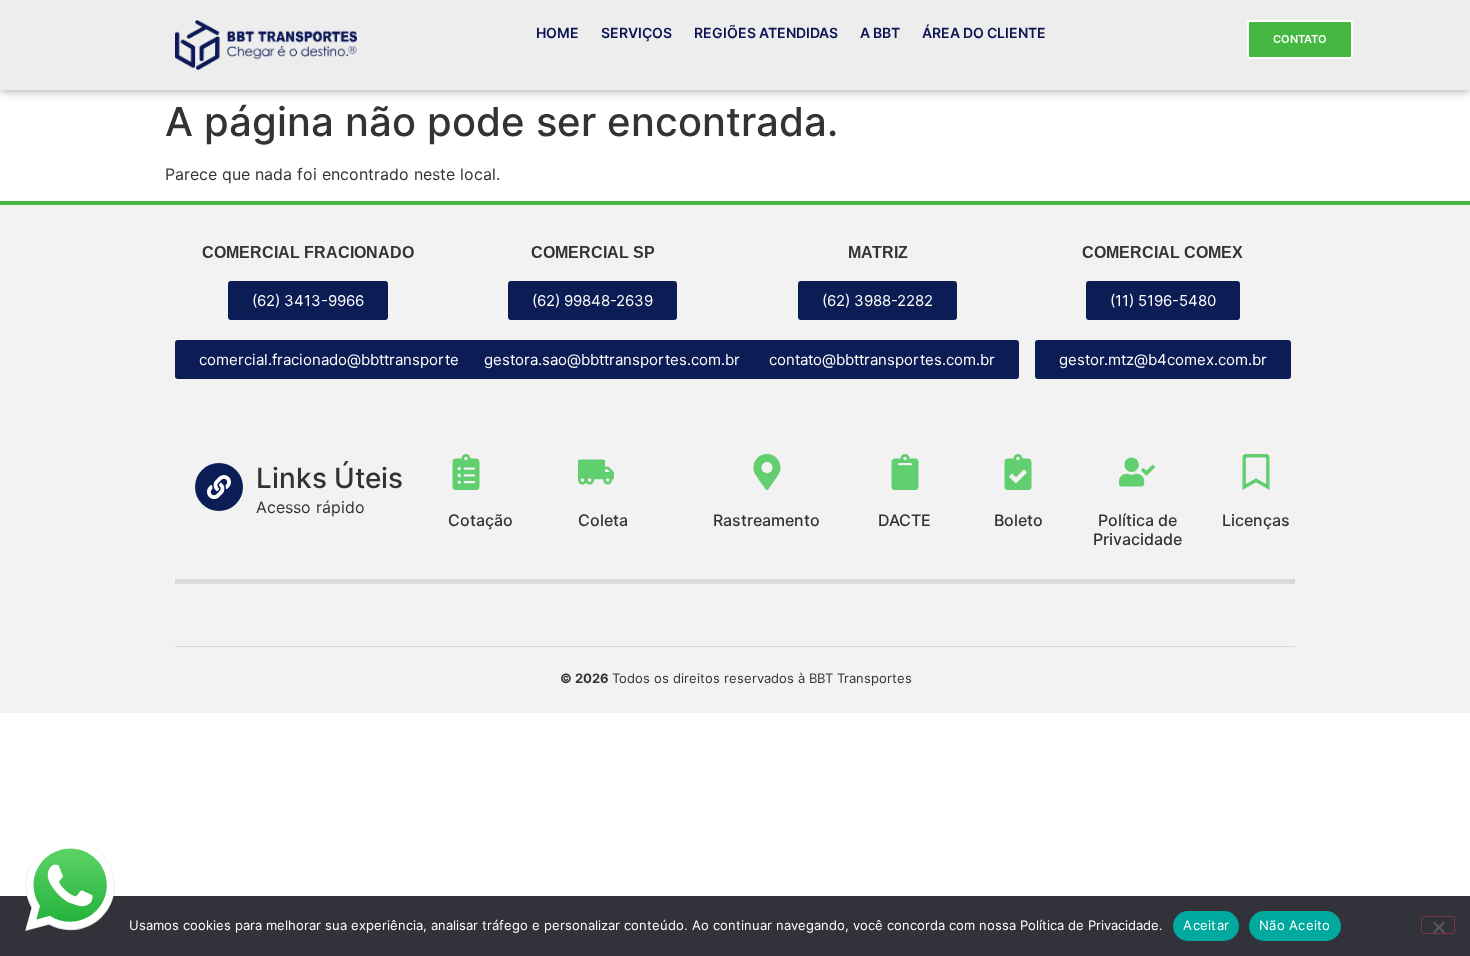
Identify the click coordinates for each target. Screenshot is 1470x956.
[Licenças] (1256, 472)
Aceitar (1206, 925)
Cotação (480, 520)
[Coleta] (596, 472)
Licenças (1256, 520)
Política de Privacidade (1137, 529)
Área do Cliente (984, 32)
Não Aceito (1295, 925)
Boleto (1018, 520)
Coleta (603, 520)
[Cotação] (466, 472)
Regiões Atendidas (766, 32)
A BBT (880, 32)
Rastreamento (766, 520)
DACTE (904, 520)
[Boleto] (1018, 472)
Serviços (636, 32)
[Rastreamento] (767, 472)
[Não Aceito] (1438, 925)
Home (557, 32)
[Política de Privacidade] (1137, 472)
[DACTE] (905, 472)
